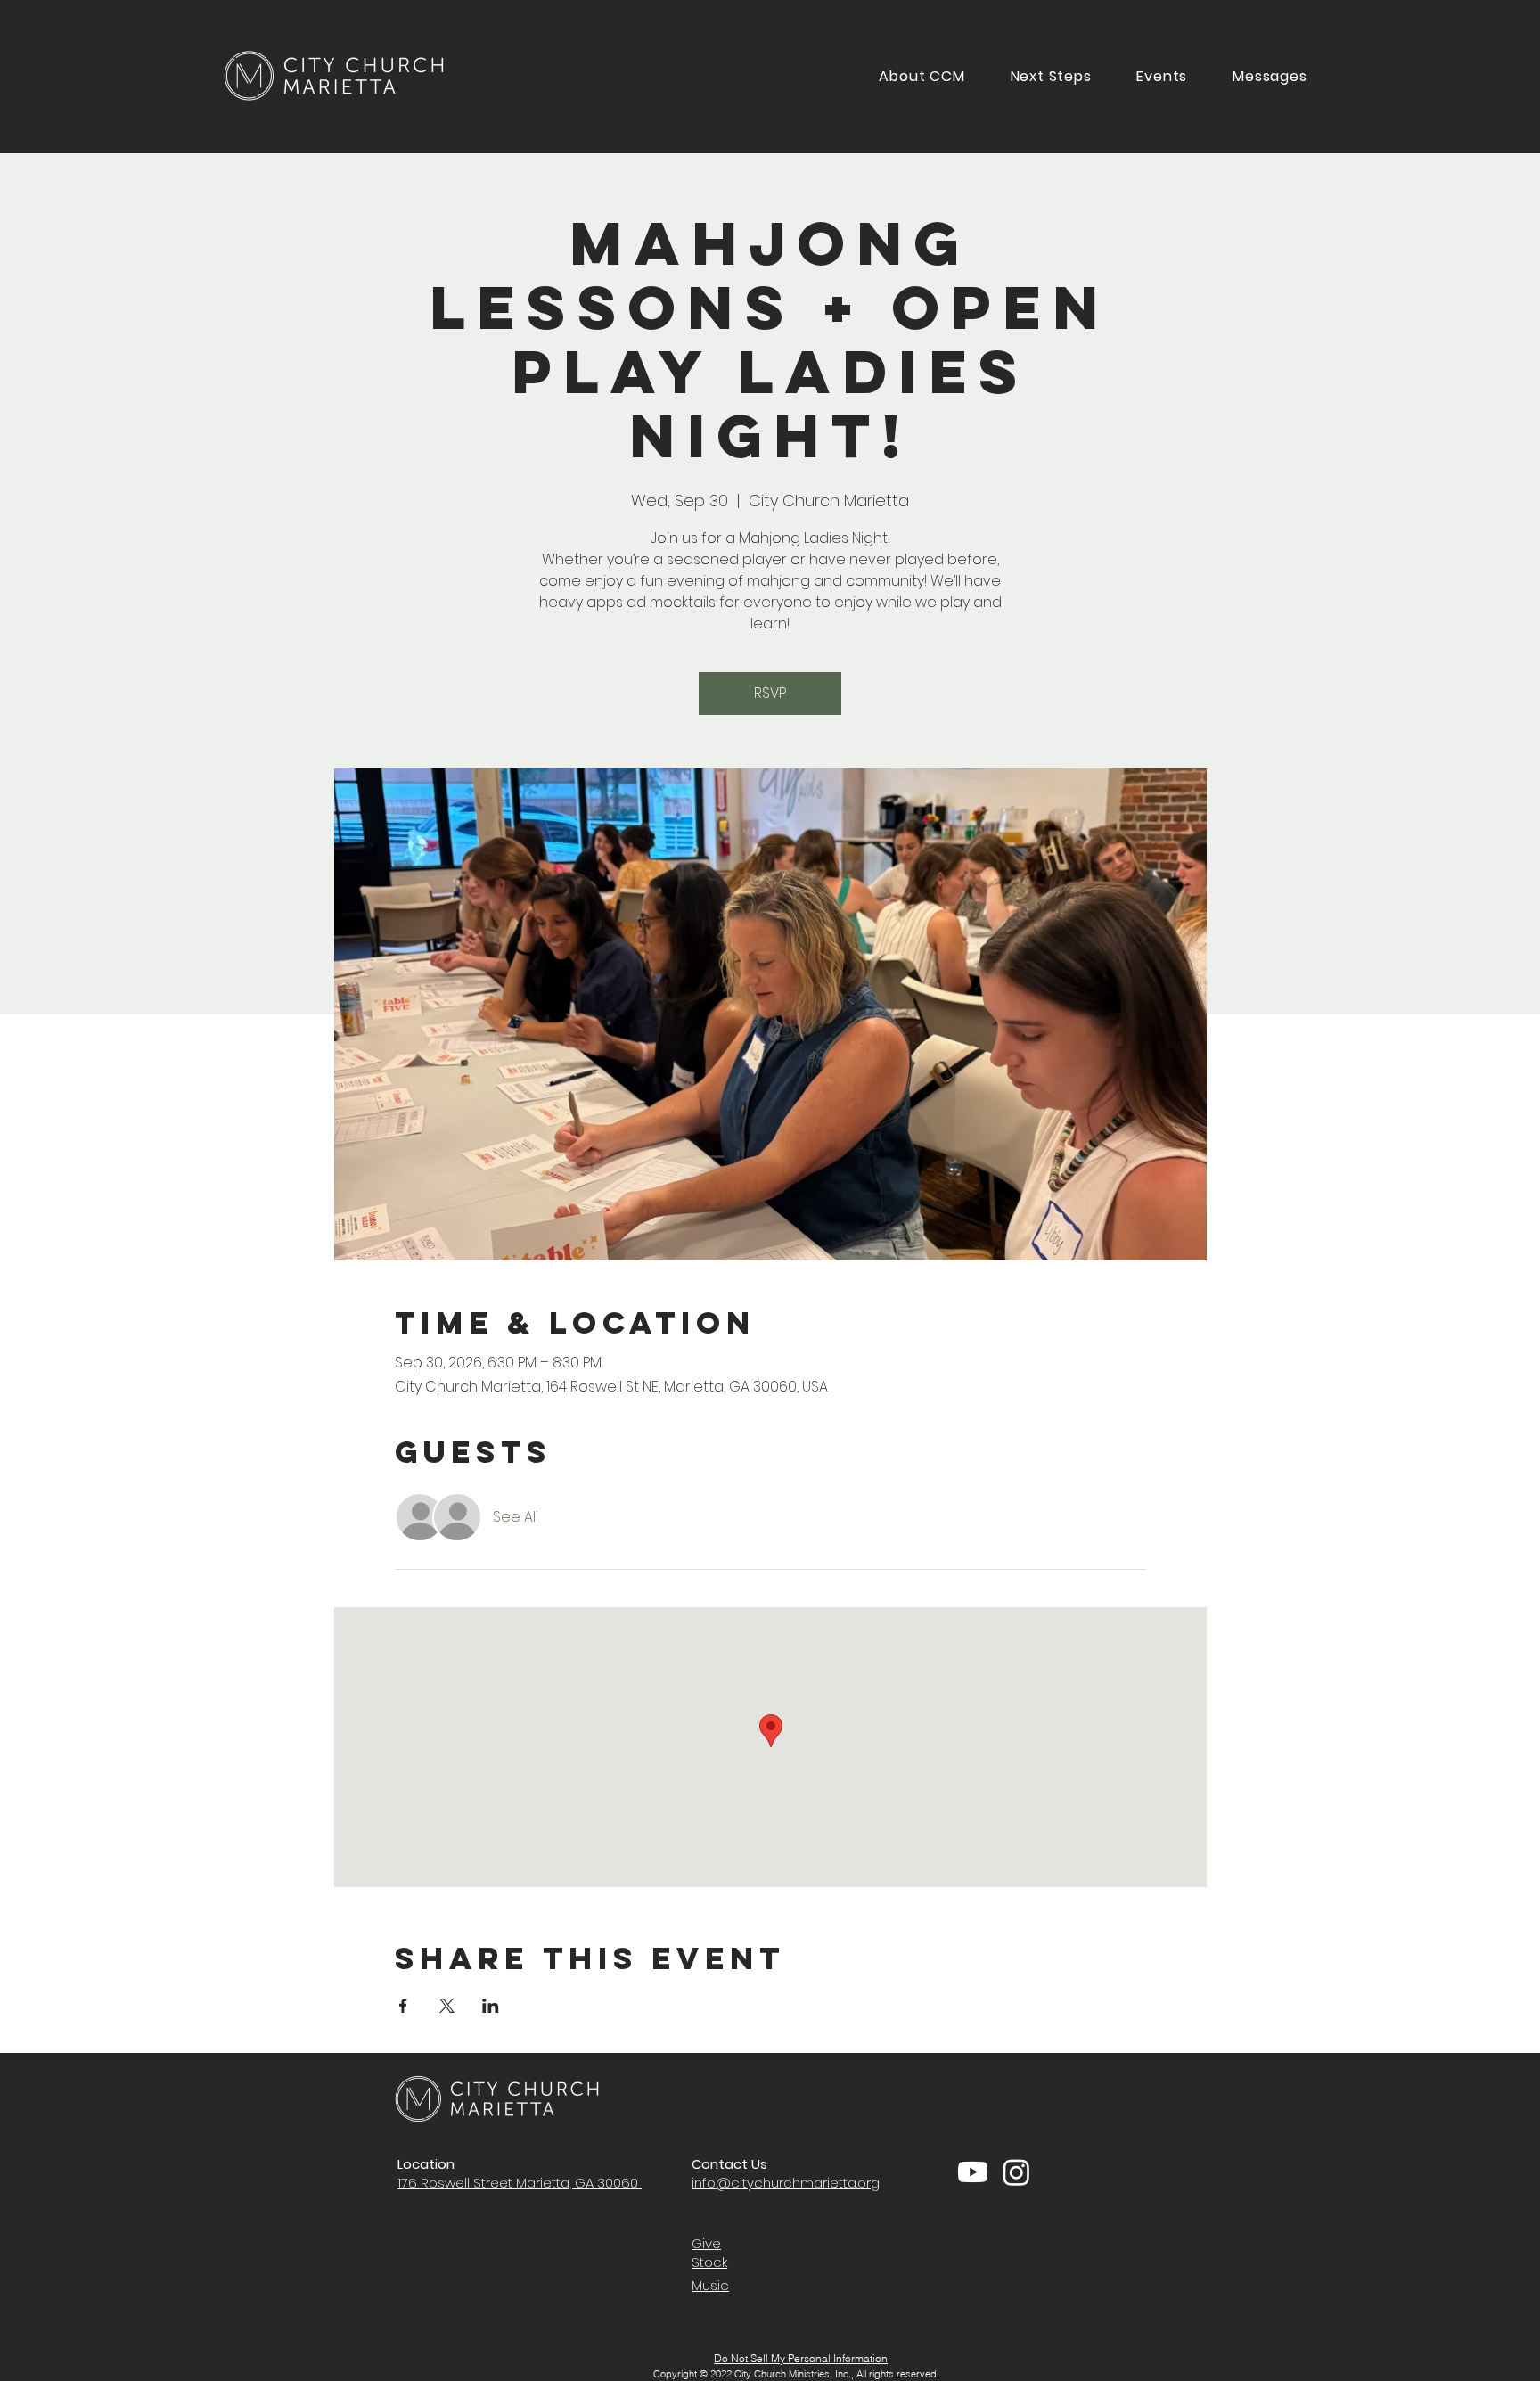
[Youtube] (973, 2172)
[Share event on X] (447, 2006)
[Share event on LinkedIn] (491, 2006)
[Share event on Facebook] (403, 2006)
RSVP (770, 693)
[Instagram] (1016, 2172)
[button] (1051, 76)
